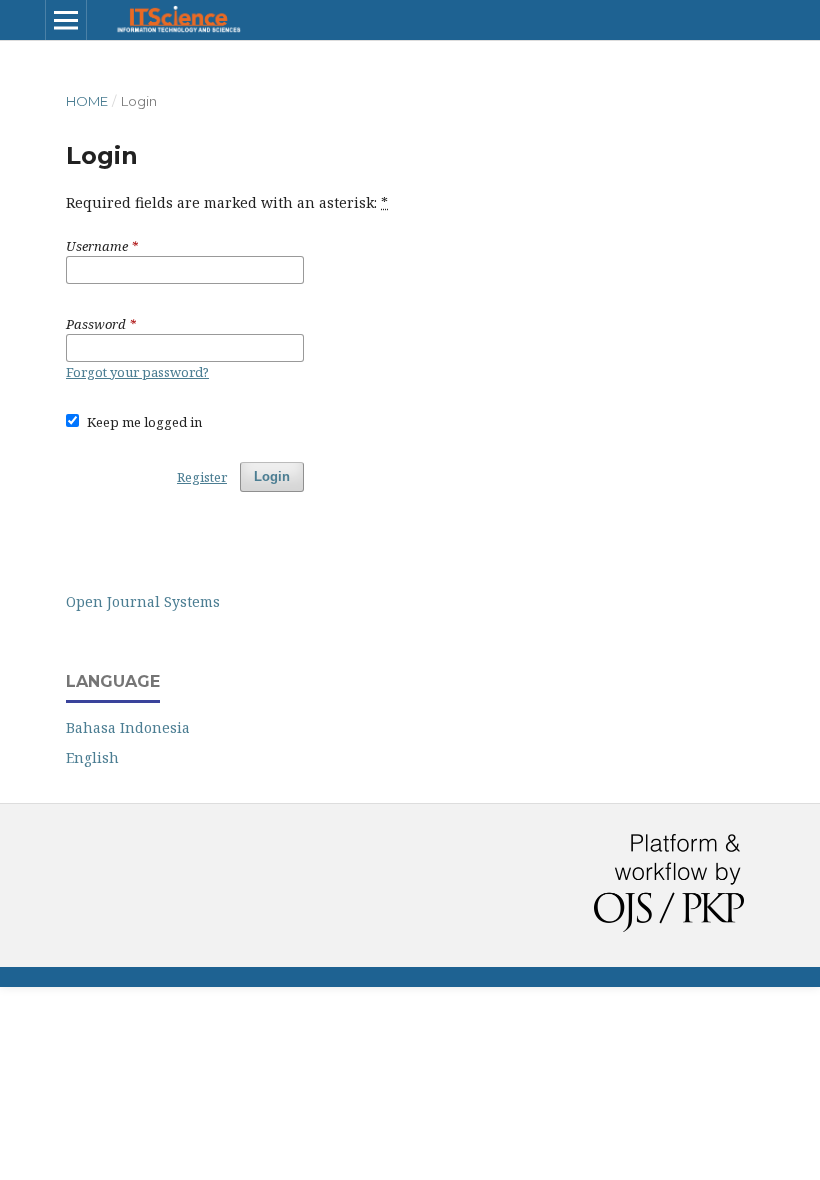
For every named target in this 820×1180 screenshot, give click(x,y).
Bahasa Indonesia (128, 727)
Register (202, 477)
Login (272, 476)
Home (87, 101)
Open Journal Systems (143, 601)
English (92, 757)
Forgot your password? (137, 372)
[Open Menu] (66, 20)
